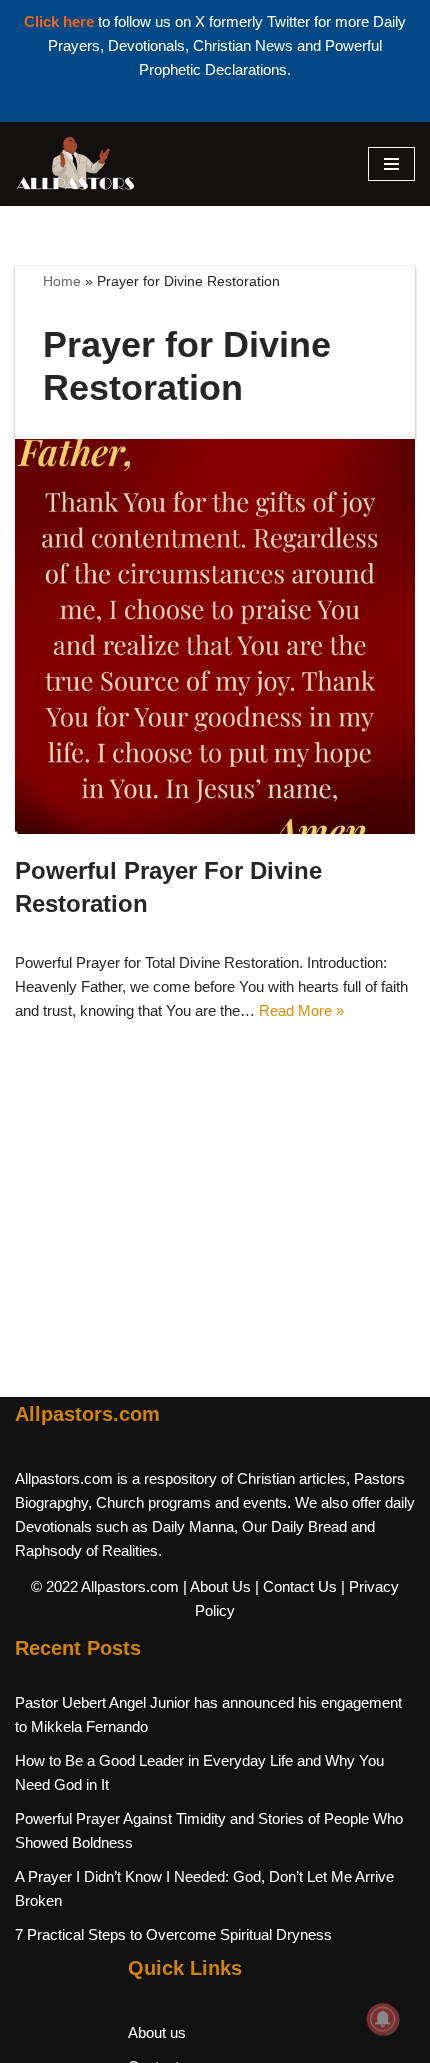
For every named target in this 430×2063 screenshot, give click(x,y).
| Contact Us (296, 1586)
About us (157, 2032)
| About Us (217, 1586)
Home (62, 281)
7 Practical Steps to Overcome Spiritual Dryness (173, 1934)
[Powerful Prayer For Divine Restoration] (215, 636)
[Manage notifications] (383, 2019)
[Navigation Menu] (391, 164)
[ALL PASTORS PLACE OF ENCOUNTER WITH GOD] (75, 164)
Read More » (301, 1010)
